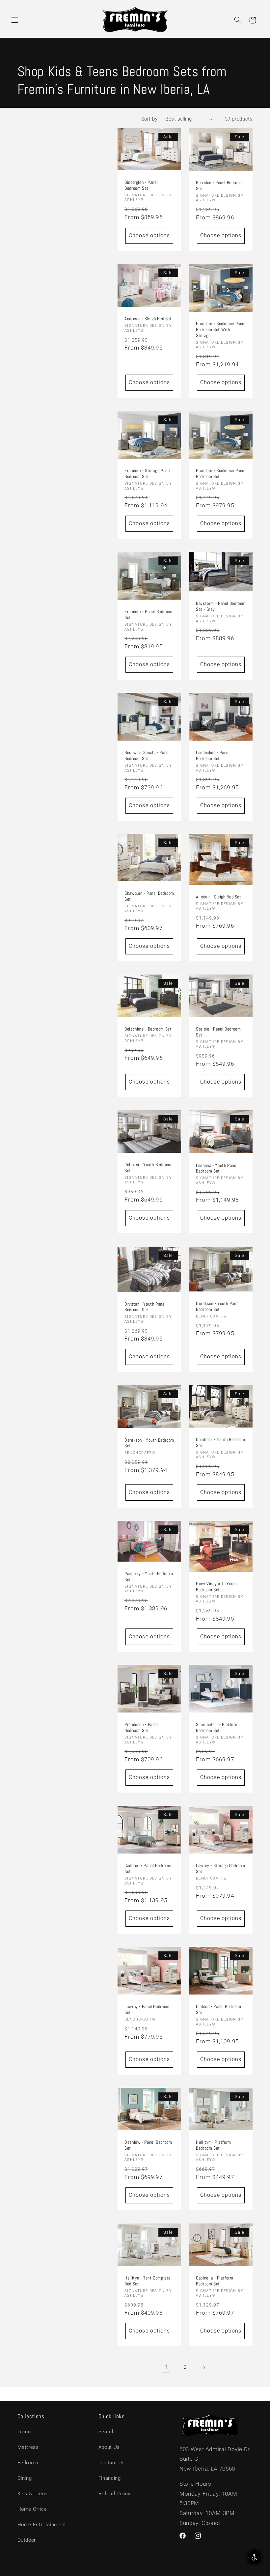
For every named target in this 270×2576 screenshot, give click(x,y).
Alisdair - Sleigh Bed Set (219, 897)
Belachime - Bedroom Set (148, 1029)
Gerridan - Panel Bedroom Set (219, 186)
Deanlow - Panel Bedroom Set (148, 2146)
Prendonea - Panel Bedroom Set (141, 1728)
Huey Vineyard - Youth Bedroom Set (217, 1587)
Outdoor (27, 2540)
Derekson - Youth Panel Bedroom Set (218, 1306)
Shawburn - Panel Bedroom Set (149, 897)
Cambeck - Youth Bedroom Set (221, 1443)
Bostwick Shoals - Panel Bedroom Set (147, 756)
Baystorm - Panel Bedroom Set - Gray (221, 606)
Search (107, 2432)
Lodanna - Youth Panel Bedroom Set (217, 1168)
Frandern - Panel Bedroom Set (148, 615)
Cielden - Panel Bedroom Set (219, 2010)
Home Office (32, 2509)
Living (24, 2432)
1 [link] (167, 2367)
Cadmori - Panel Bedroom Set (148, 1869)
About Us (109, 2447)
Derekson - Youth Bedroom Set (149, 1443)
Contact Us (112, 2463)
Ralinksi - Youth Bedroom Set (148, 1168)
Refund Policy (114, 2494)
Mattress (28, 2447)
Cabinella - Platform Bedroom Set (215, 2281)
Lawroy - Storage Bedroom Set (221, 1869)
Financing (110, 2478)
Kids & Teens (33, 2494)
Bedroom (28, 2463)
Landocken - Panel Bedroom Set (213, 756)
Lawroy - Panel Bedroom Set (147, 2010)
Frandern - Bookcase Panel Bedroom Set (221, 474)
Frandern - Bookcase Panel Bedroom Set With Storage (221, 330)
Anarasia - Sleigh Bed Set (148, 319)
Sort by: (150, 119)
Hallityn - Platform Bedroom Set (214, 2146)
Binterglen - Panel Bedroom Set (141, 185)
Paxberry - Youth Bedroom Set (149, 1577)
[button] (14, 20)
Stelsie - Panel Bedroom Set (218, 1032)
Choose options (149, 235)
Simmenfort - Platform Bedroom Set (217, 1728)
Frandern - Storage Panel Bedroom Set (148, 474)
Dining (25, 2478)
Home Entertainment (42, 2525)
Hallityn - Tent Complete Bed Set (148, 2281)
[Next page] (204, 2367)
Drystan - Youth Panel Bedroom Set (145, 1307)
